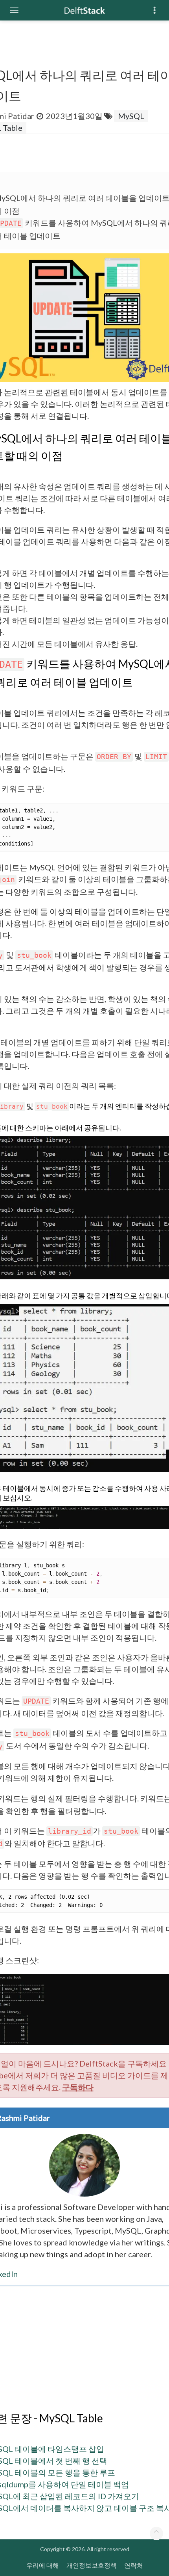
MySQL (131, 116)
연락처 (134, 2565)
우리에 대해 (43, 2565)
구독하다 (78, 2087)
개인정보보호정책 (92, 2565)
